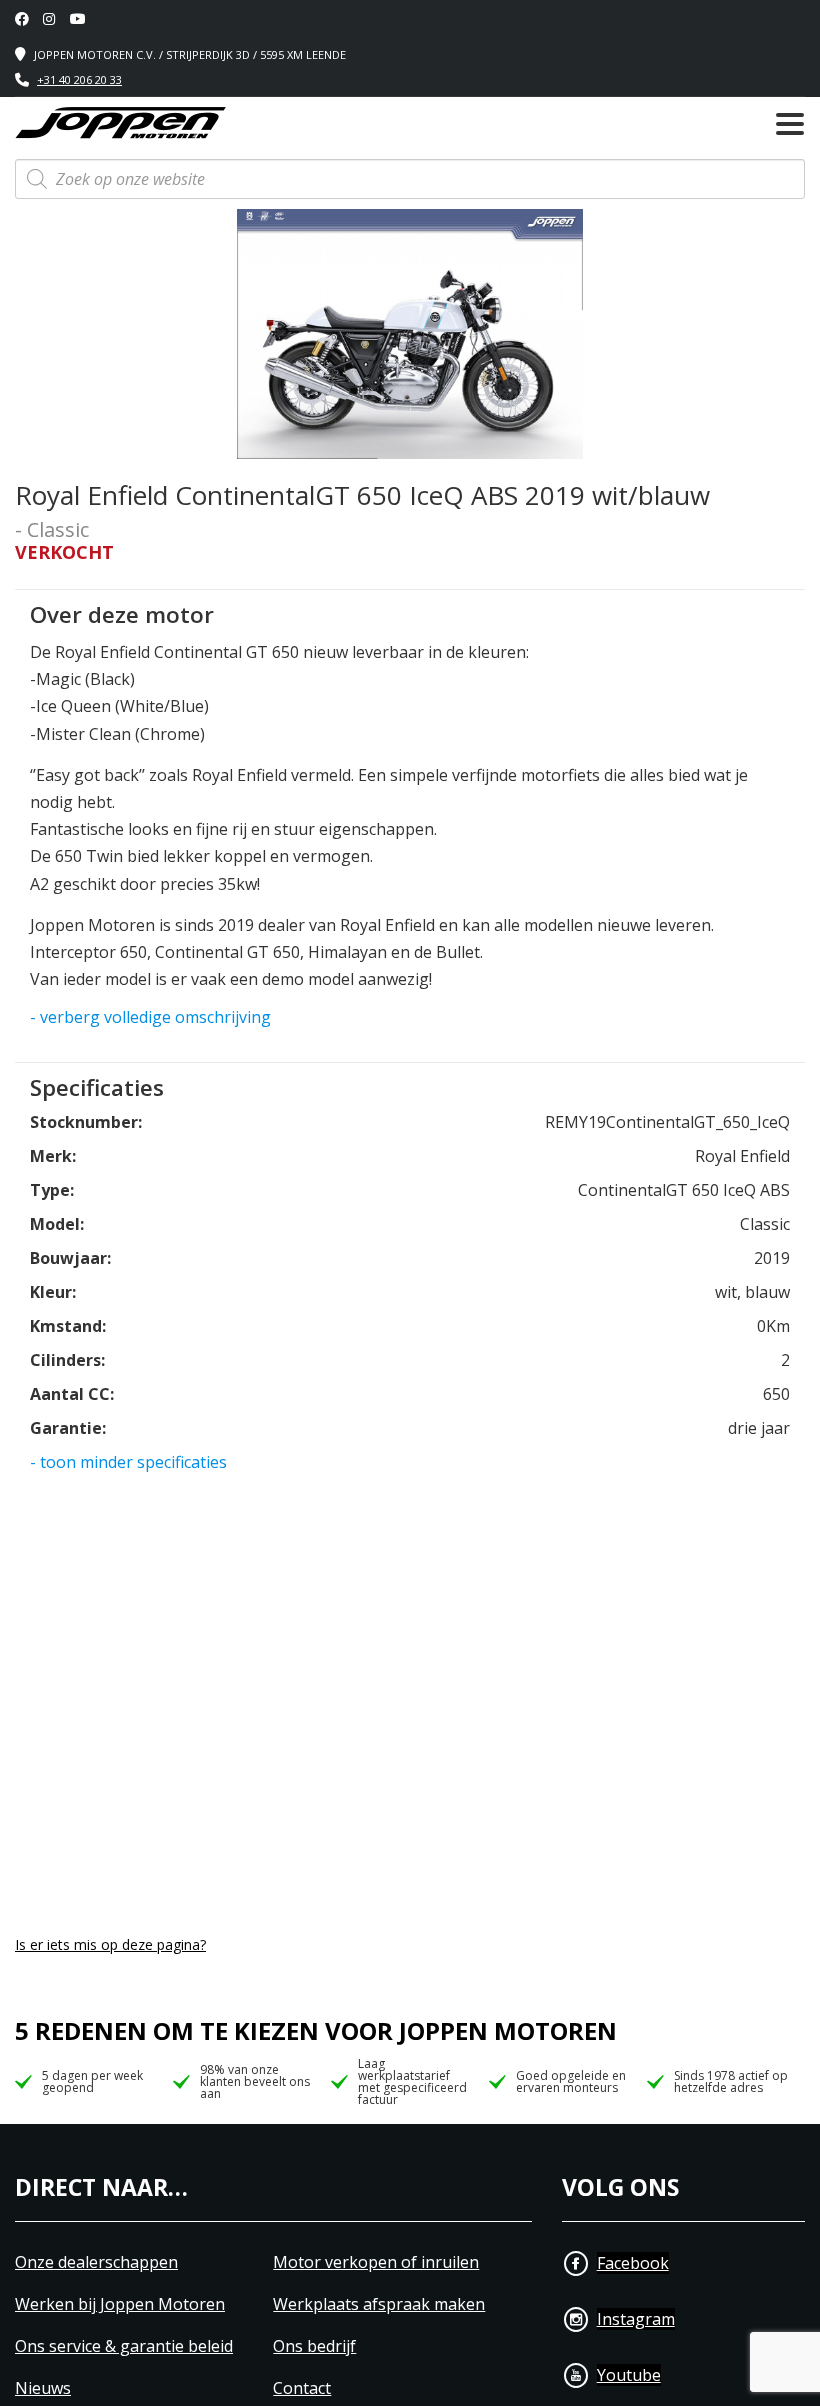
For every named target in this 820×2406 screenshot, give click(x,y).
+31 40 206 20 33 (79, 79)
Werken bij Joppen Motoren (120, 2304)
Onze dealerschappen (96, 2262)
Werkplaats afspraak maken (379, 2304)
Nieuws (43, 2388)
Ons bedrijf (314, 2346)
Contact (302, 2388)
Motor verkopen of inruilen (376, 2262)
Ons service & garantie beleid (124, 2346)
